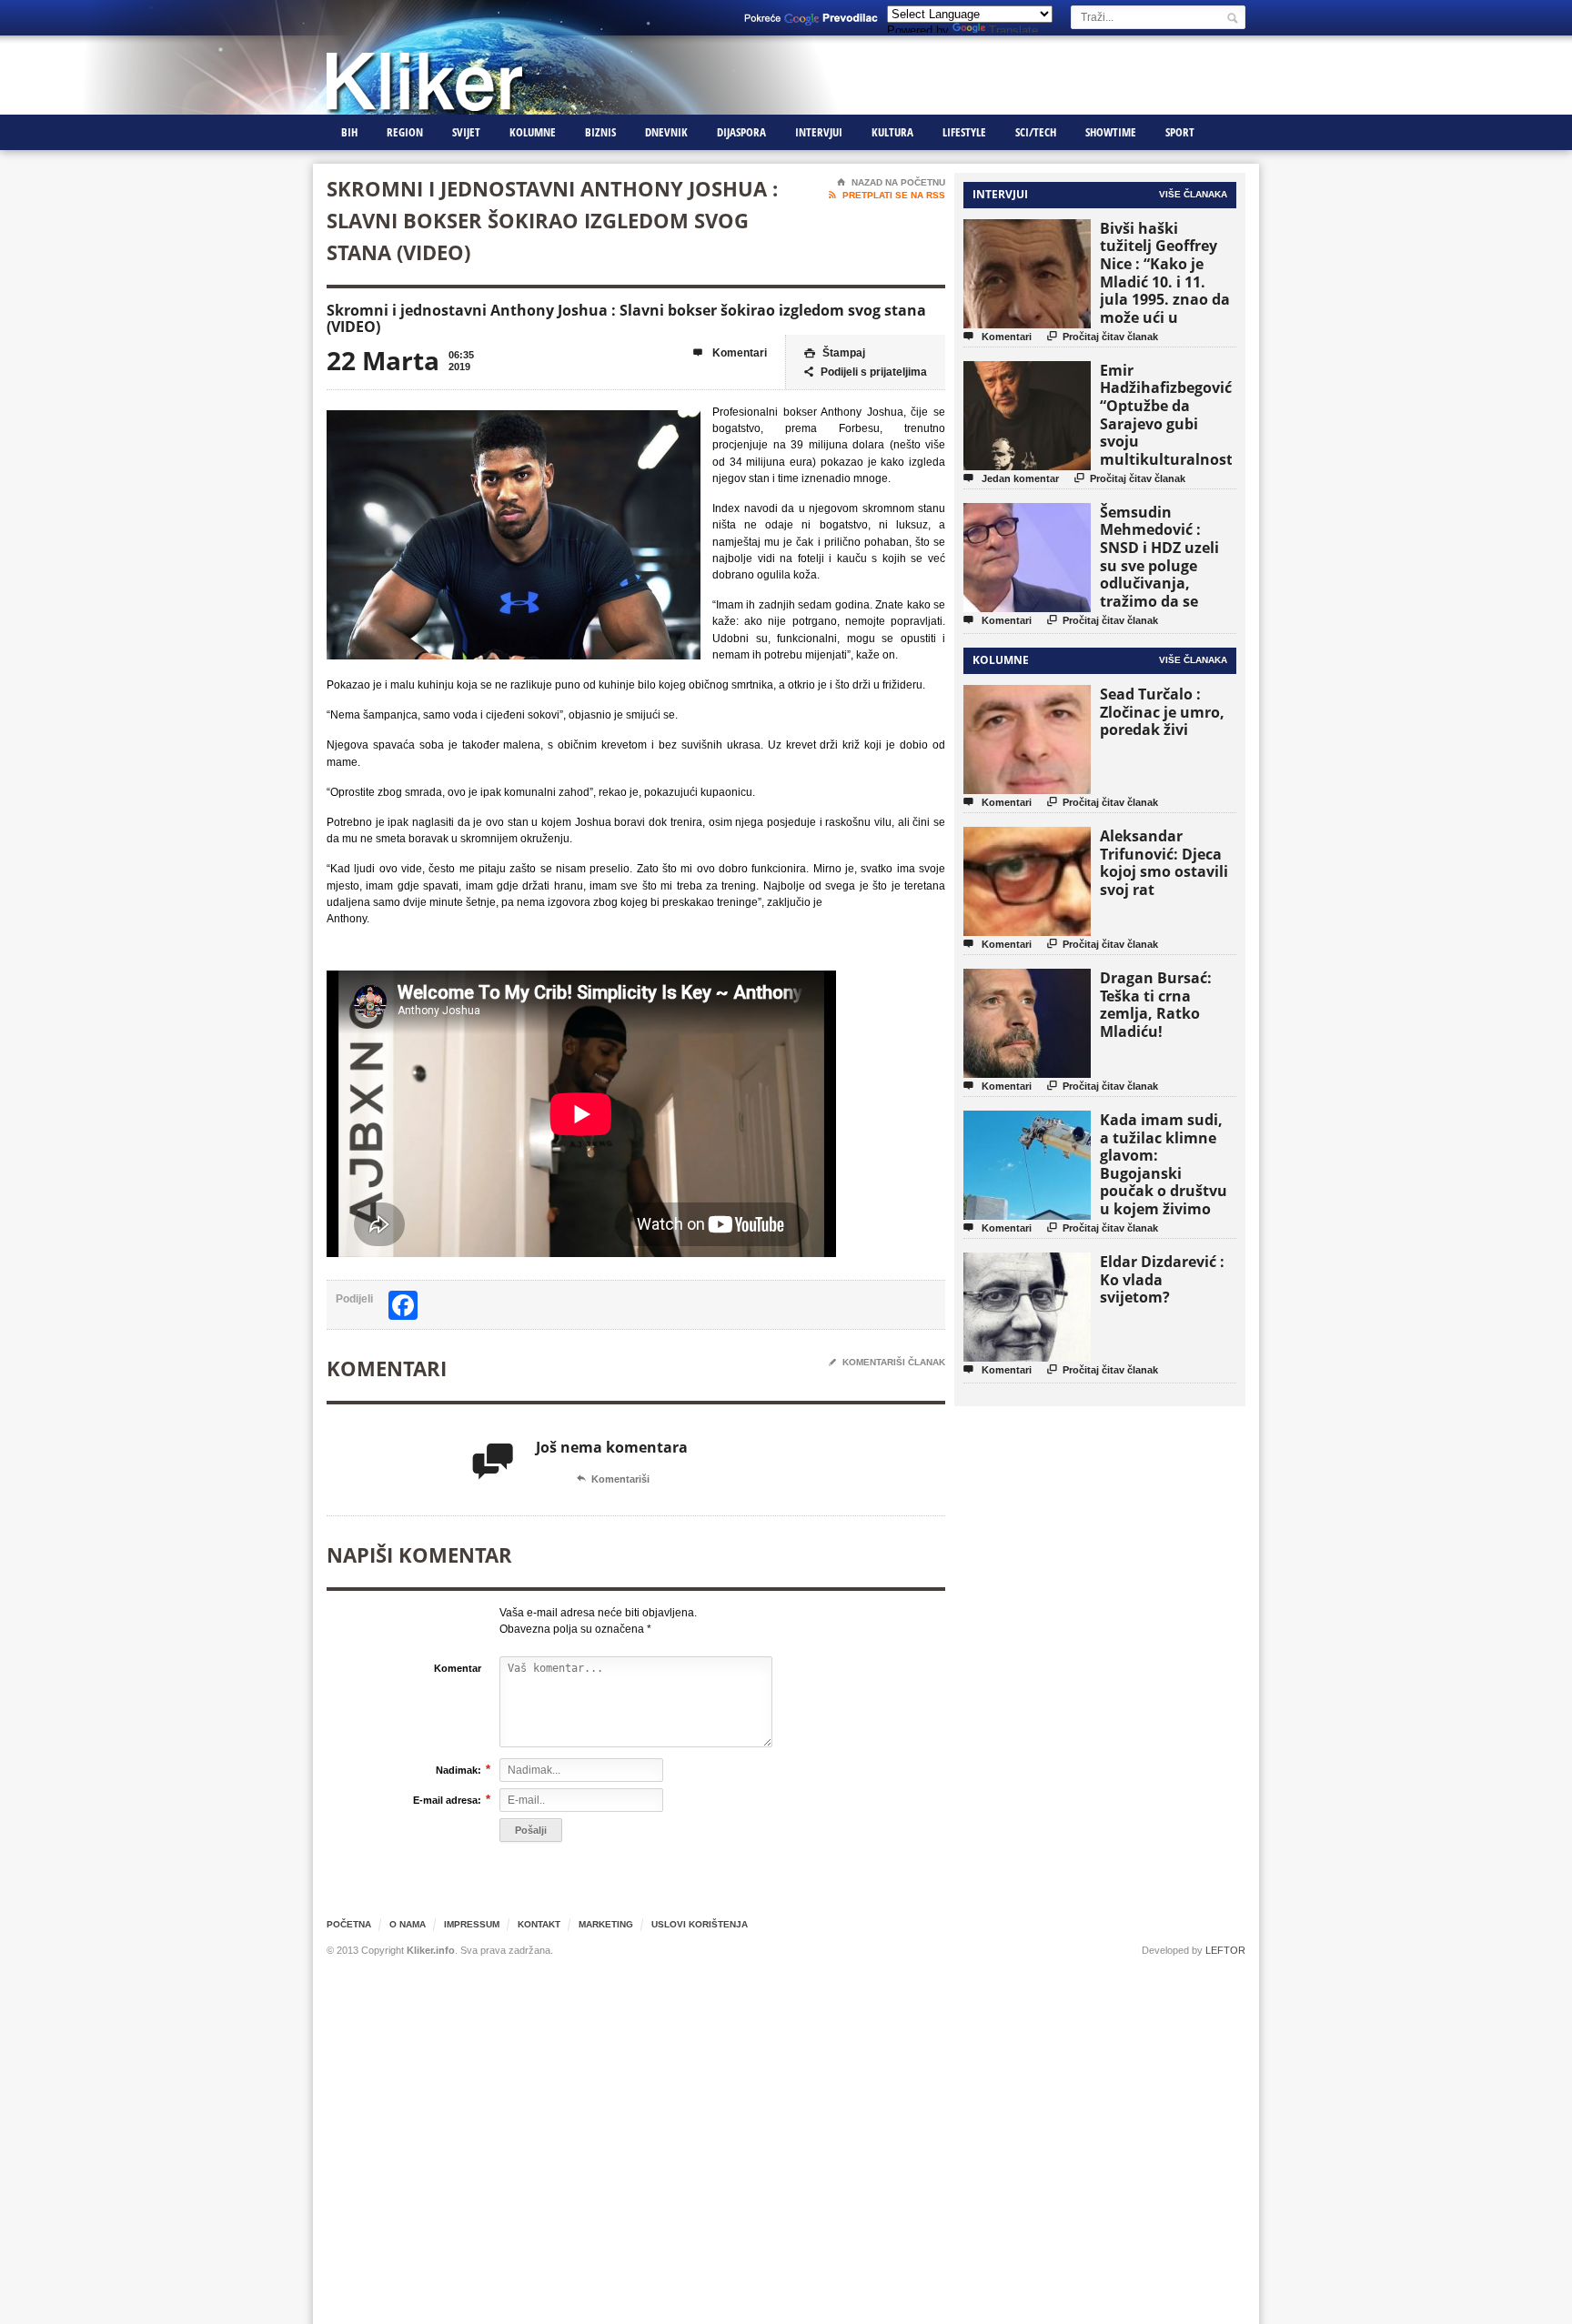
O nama (408, 1924)
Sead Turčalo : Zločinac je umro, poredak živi (1162, 712)
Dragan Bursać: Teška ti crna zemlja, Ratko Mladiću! (1156, 1005)
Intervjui (819, 132)
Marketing (606, 1924)
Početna (349, 1924)
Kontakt (539, 1924)
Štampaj (835, 353)
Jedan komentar (1011, 478)
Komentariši (613, 1479)
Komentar (458, 1668)
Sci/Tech (1036, 132)
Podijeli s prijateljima (866, 372)
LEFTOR (1225, 1950)
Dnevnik (666, 132)
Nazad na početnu (891, 182)
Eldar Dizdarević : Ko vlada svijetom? (1162, 1279)
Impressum (472, 1924)
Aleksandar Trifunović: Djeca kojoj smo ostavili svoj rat (1164, 863)
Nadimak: (458, 1770)
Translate (1013, 30)
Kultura (892, 132)
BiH (349, 132)
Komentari (730, 353)
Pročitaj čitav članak (1103, 336)
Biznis (600, 132)
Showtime (1111, 132)
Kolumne (533, 132)
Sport (1180, 132)
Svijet (466, 132)
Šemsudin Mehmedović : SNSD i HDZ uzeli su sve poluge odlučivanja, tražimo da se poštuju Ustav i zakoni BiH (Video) (1165, 574)
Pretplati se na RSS (887, 195)
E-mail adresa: (447, 1800)
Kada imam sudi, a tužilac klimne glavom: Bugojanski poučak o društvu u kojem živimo (1164, 1164)
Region (405, 132)
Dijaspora (741, 132)
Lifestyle (964, 132)
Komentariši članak (887, 1362)
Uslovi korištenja (700, 1924)
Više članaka (1193, 194)
